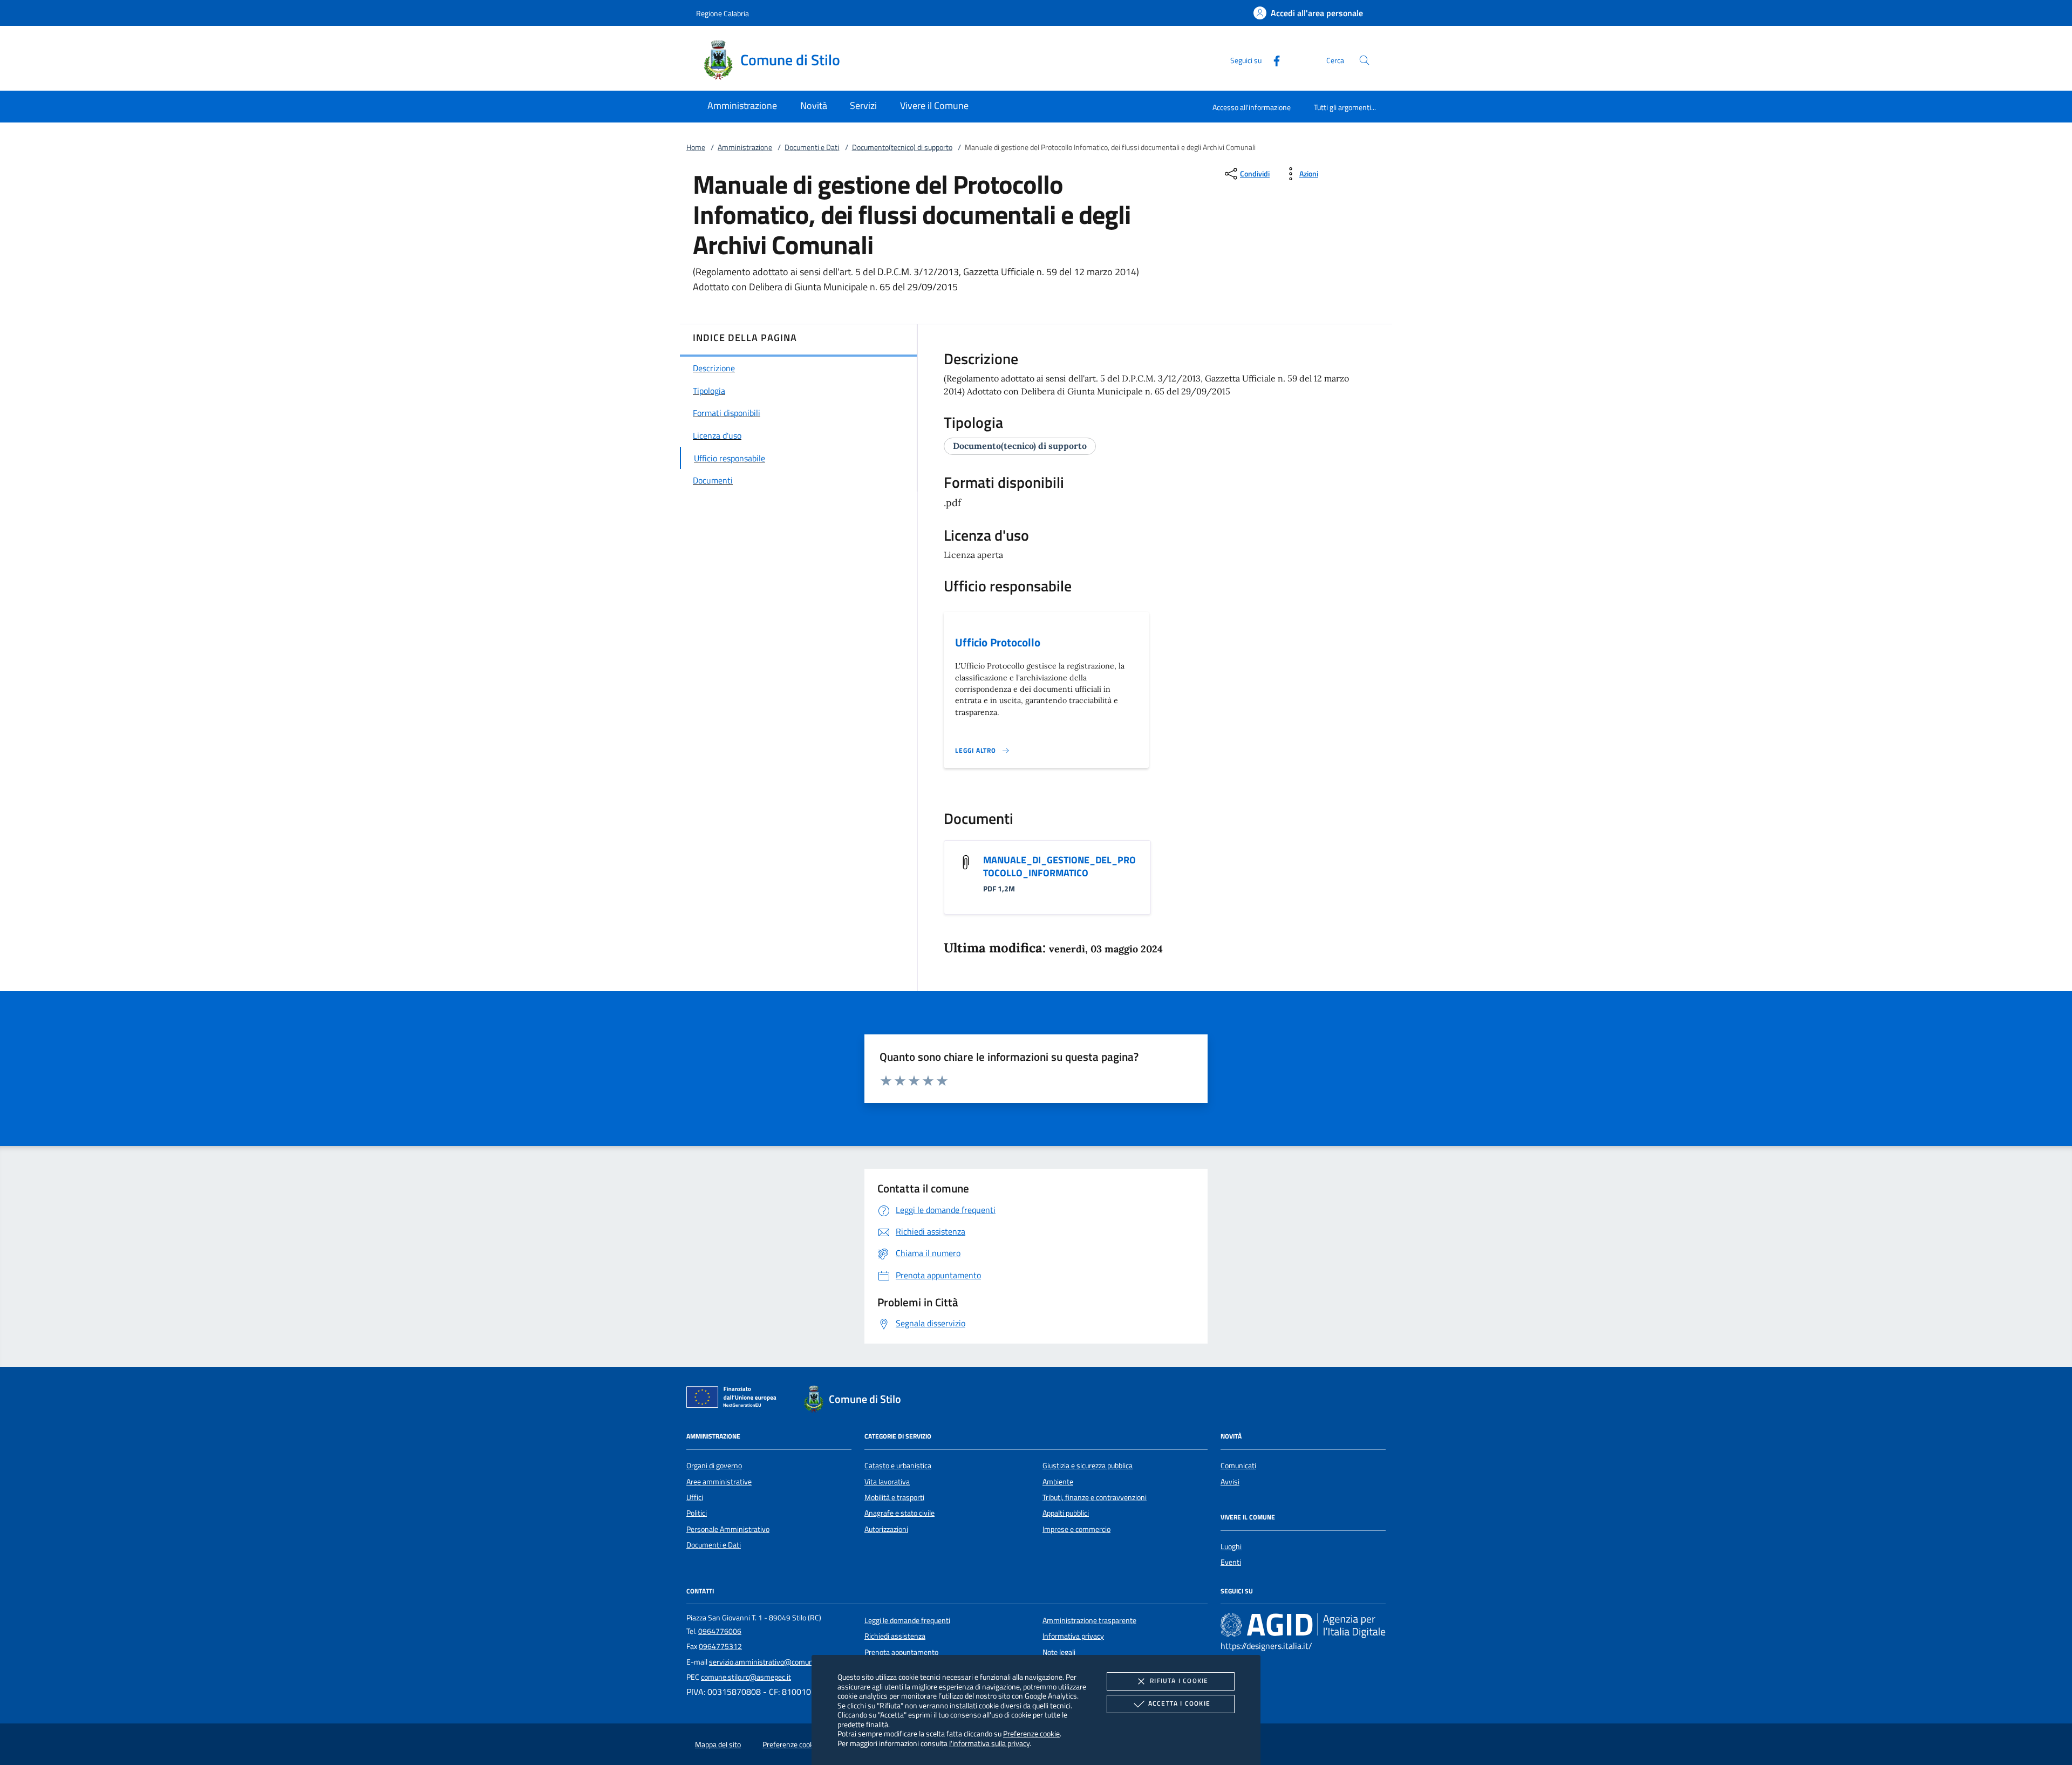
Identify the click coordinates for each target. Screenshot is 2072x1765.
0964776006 (720, 1631)
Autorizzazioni (886, 1529)
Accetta (1179, 1703)
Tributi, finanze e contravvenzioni (1095, 1497)
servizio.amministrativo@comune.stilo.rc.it (777, 1662)
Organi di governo (714, 1466)
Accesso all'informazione (1252, 107)
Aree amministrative (719, 1482)
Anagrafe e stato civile (899, 1513)
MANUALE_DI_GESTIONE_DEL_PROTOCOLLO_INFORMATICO (1059, 866)
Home (696, 147)
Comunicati (1238, 1466)
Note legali (1059, 1652)
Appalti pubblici (1066, 1513)
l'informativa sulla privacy (989, 1743)
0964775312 (720, 1646)
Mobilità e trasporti (894, 1497)
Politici (697, 1513)
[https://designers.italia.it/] (1303, 1625)
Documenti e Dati (812, 147)
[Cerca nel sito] (1364, 60)
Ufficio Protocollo (998, 642)
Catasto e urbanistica (898, 1466)
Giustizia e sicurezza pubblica (1088, 1466)
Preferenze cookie (1031, 1733)
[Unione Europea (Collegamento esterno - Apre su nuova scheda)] (734, 1399)
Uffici (695, 1497)
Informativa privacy (1073, 1636)
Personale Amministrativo (728, 1529)
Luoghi (1231, 1546)
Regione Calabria (723, 13)
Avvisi (1230, 1482)
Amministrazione (745, 147)
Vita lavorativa (887, 1482)
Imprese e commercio (1076, 1529)
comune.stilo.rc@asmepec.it (746, 1677)
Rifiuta (1179, 1681)
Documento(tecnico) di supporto (902, 147)
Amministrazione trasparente (1089, 1620)
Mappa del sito (718, 1744)
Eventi (1231, 1562)
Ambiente (1058, 1482)
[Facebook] (1272, 60)
